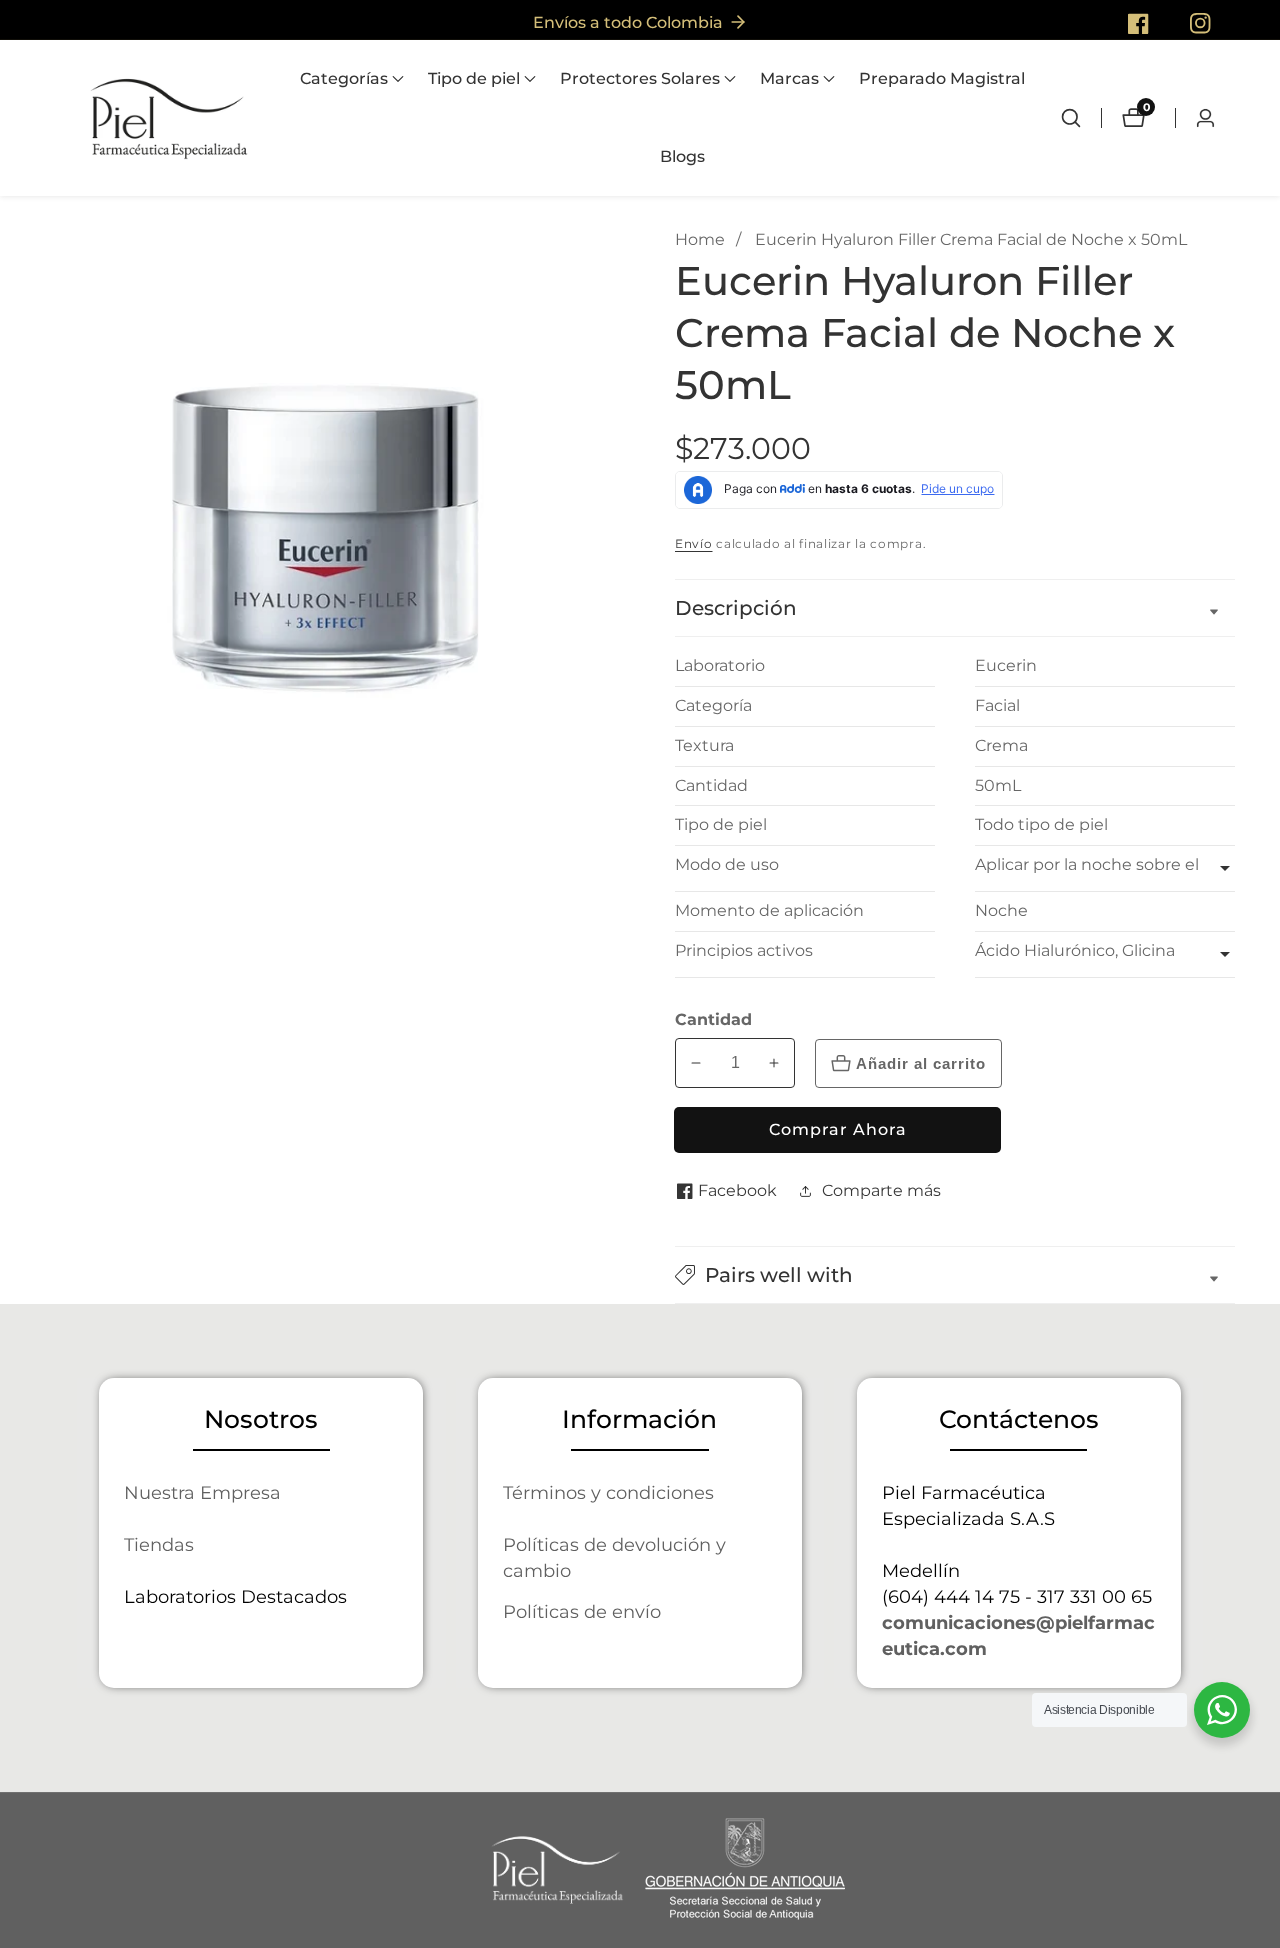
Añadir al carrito (921, 1063)
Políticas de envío (582, 1611)
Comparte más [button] (881, 1190)
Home (700, 239)
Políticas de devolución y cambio (614, 1557)
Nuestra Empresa (202, 1492)
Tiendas (159, 1544)
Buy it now (837, 1130)
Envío (694, 543)
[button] (344, 79)
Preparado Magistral (942, 78)
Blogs (682, 156)
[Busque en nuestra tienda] (1081, 118)
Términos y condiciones (608, 1492)
